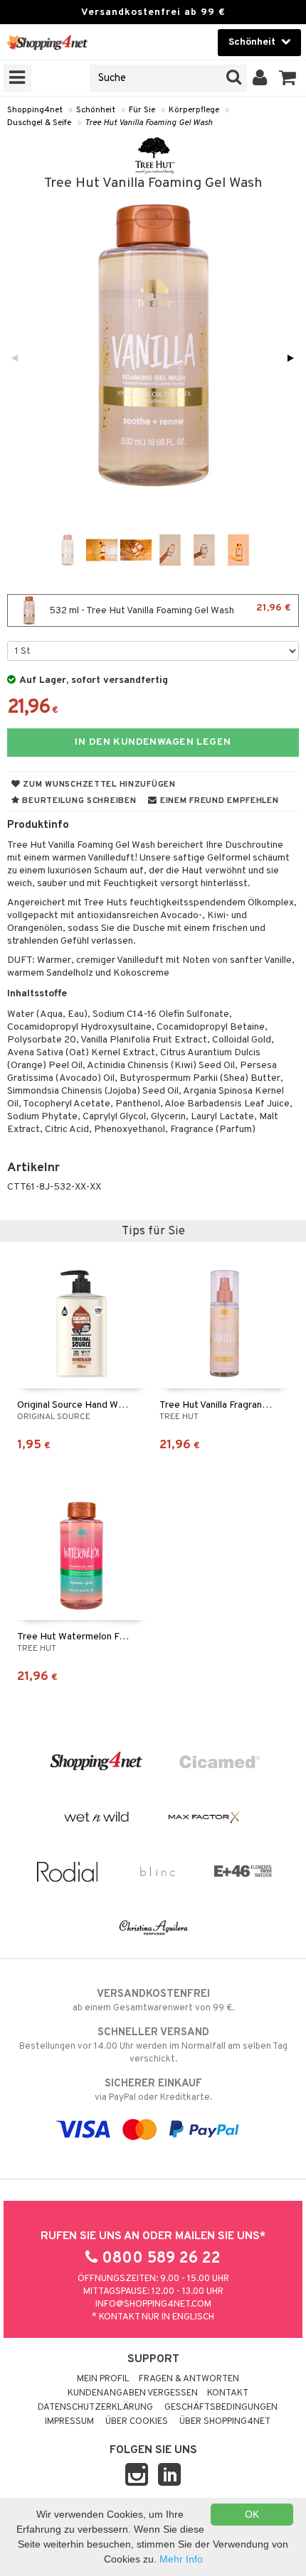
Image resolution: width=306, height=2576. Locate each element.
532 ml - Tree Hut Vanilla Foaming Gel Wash (169, 609)
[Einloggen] (260, 78)
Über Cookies (137, 2422)
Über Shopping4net (225, 2422)
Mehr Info (181, 2559)
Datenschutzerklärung (95, 2408)
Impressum (69, 2422)
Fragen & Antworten (189, 2379)
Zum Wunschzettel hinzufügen (98, 785)
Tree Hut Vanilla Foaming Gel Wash (149, 123)
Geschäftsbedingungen (221, 2408)
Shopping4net (35, 110)
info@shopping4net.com (153, 2305)
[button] (288, 78)
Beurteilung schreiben (78, 801)
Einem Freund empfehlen (218, 801)
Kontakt (228, 2393)
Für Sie (142, 110)
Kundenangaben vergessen (133, 2393)
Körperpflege (194, 110)
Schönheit (96, 110)
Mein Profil (103, 2379)
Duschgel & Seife (39, 123)
